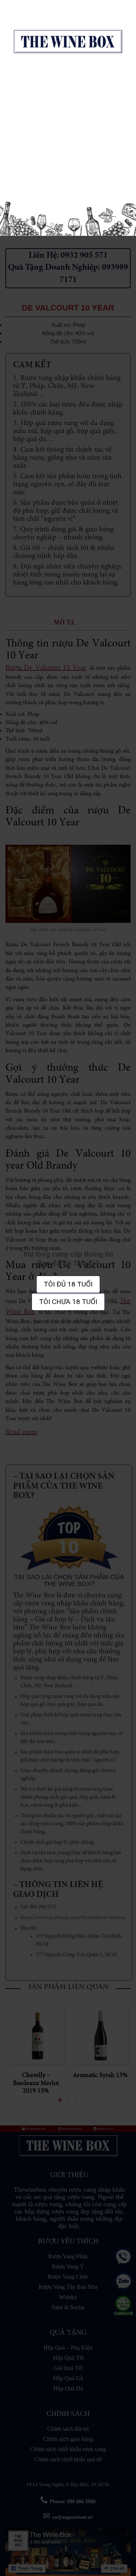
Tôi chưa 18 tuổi (68, 1302)
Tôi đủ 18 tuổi (68, 1284)
